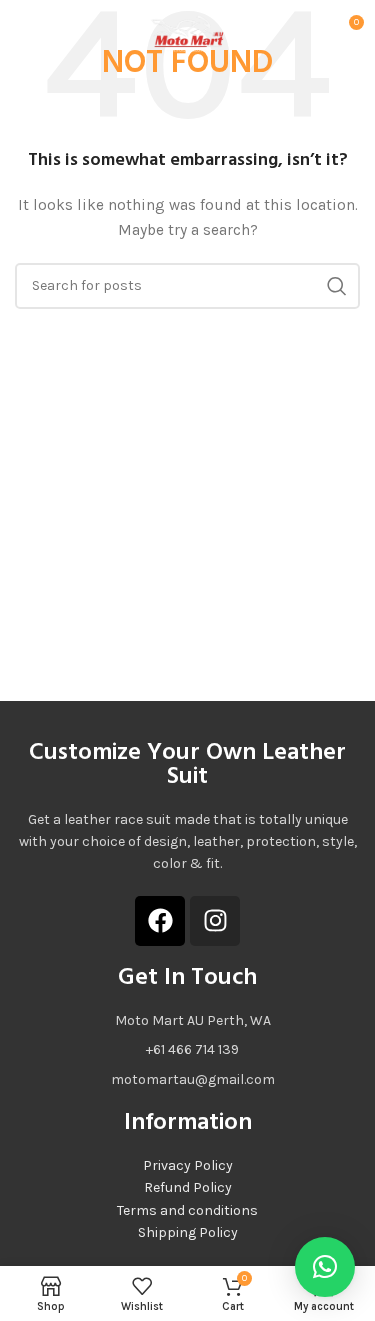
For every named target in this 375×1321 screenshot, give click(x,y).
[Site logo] (188, 28)
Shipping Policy (188, 1232)
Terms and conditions (187, 1210)
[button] (325, 1267)
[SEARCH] (337, 286)
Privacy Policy (188, 1165)
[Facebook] (160, 921)
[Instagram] (215, 921)
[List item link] (187, 1050)
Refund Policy (188, 1187)
